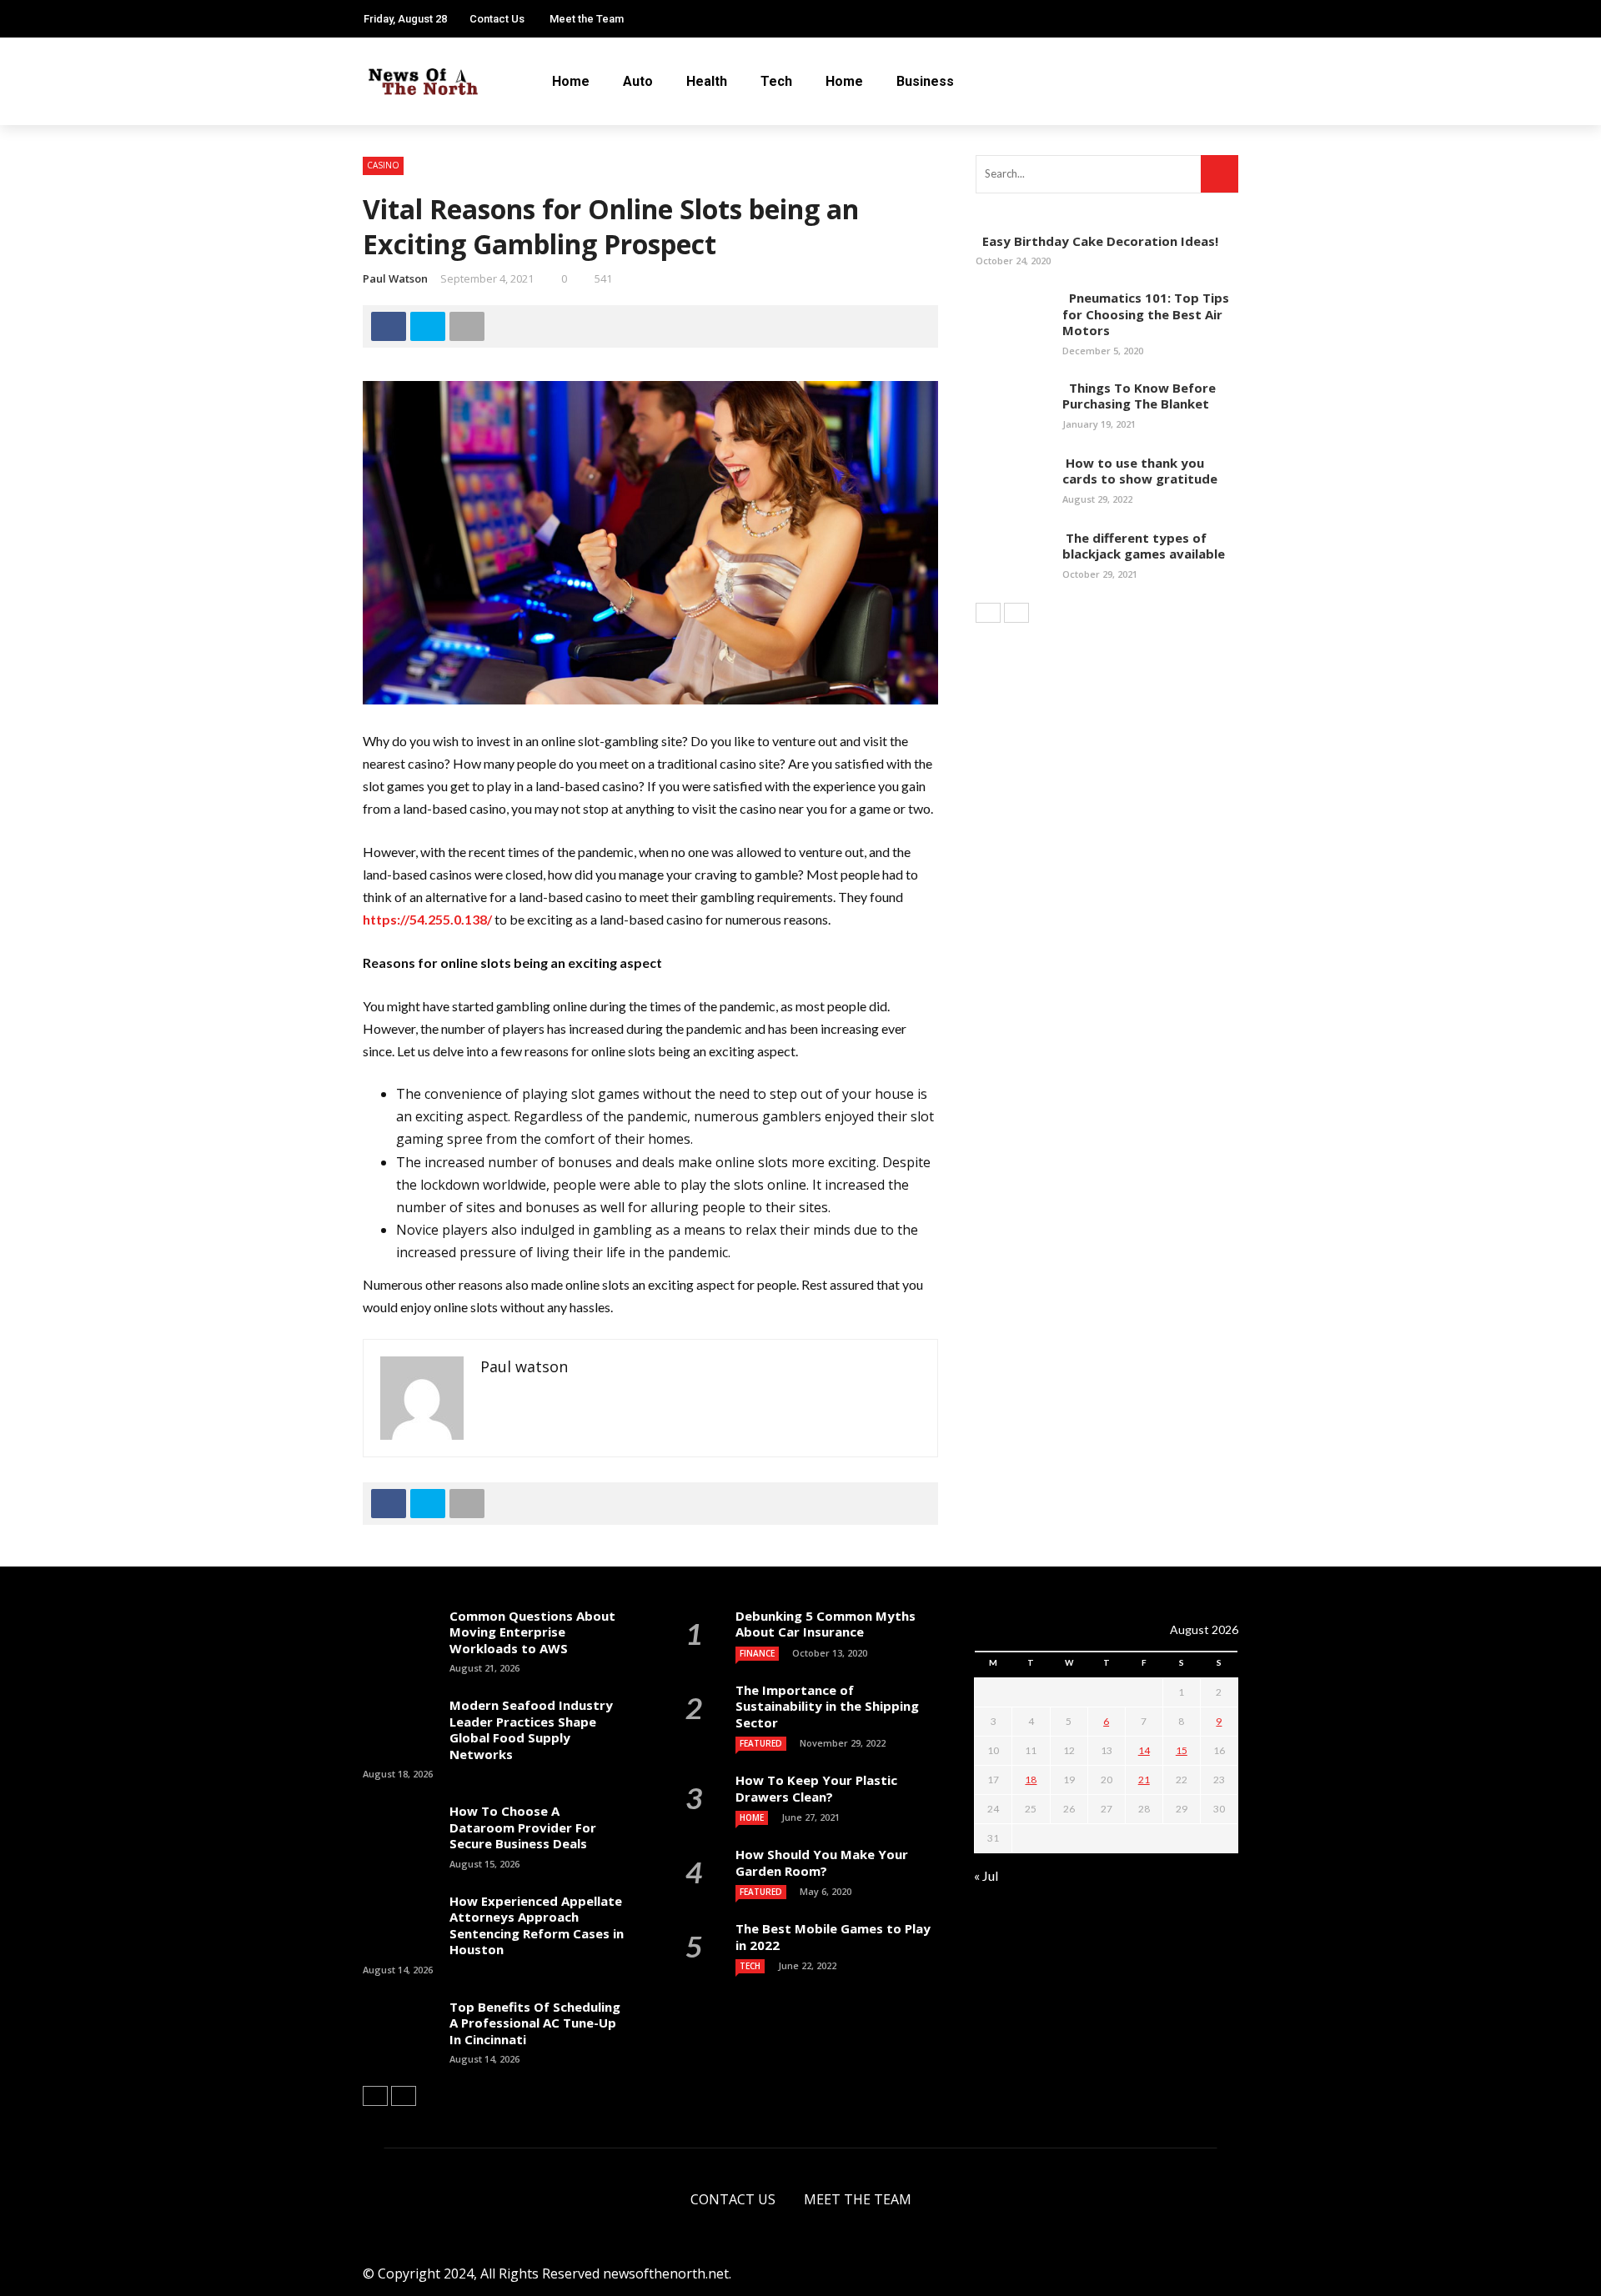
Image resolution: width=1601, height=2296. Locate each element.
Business (925, 81)
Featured (761, 1743)
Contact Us (497, 19)
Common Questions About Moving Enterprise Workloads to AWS (532, 1632)
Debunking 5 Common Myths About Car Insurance (826, 1624)
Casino (383, 165)
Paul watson (395, 278)
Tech (776, 81)
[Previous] (988, 613)
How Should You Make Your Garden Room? (822, 1862)
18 (1031, 1780)
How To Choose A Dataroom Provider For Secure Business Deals (523, 1827)
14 (1144, 1750)
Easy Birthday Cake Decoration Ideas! (1097, 241)
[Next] (1016, 613)
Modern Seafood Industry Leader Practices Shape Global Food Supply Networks (531, 1730)
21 (1144, 1780)
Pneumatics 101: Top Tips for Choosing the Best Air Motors (1146, 314)
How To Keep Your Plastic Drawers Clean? (816, 1788)
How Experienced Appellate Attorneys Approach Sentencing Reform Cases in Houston (537, 1925)
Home (571, 81)
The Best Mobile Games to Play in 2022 (833, 1937)
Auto (638, 81)
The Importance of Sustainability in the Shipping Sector (827, 1706)
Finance (757, 1653)
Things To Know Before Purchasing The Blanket (1139, 396)
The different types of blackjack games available (1144, 546)
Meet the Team (587, 19)
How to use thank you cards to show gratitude (1140, 471)
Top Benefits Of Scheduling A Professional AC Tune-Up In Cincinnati (535, 2023)
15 (1182, 1750)
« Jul (986, 1875)
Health (707, 81)
